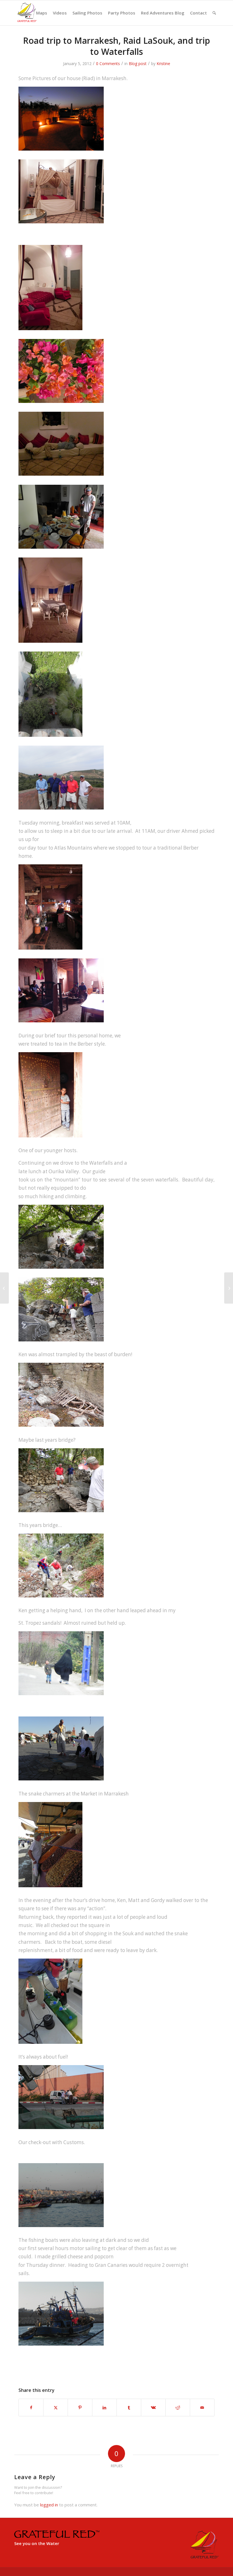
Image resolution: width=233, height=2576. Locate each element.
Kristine (163, 64)
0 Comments (108, 64)
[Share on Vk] (153, 2408)
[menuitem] (24, 13)
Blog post (138, 64)
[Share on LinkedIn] (104, 2408)
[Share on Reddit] (178, 2408)
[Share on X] (56, 2408)
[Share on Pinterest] (80, 2408)
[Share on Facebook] (31, 2408)
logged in (49, 2505)
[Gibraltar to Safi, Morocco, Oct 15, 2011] (4, 1288)
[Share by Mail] (202, 2408)
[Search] (214, 13)
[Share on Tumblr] (129, 2408)
